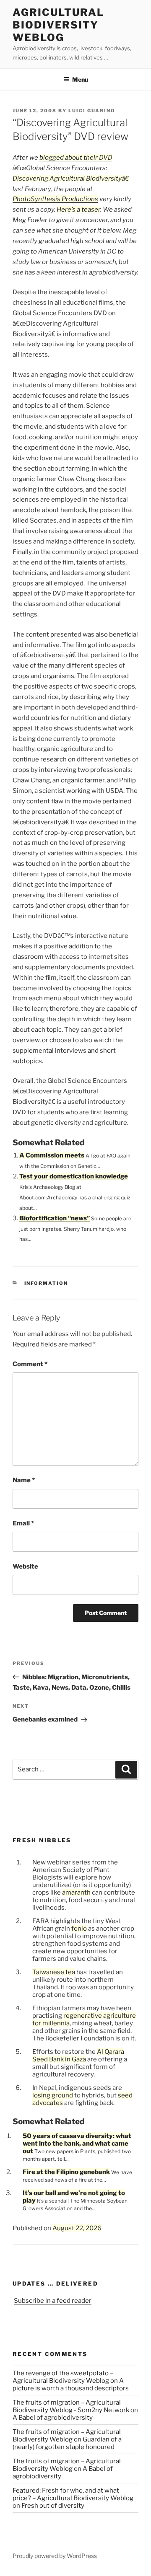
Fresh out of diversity (53, 2506)
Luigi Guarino (92, 111)
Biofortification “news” (55, 1218)
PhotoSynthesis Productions (55, 199)
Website (25, 1566)
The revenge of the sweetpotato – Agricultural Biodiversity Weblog (63, 2377)
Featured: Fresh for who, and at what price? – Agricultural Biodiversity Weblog (73, 2494)
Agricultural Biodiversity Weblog (58, 25)
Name (24, 1480)
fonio (79, 1929)
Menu (80, 79)
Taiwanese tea (54, 1972)
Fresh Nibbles (42, 1840)
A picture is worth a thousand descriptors (71, 2384)
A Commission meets (52, 1155)
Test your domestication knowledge (74, 1176)
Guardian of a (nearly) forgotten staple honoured (67, 2443)
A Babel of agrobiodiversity (53, 2418)
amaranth (76, 1893)
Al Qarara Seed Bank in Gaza (78, 2056)
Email (23, 1523)
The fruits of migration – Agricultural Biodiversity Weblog (67, 2436)
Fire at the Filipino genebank (66, 2172)
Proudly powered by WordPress (55, 2556)
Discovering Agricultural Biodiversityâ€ (71, 179)
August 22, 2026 (77, 2228)
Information (46, 1283)
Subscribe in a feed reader (53, 2301)
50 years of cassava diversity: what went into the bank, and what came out (77, 2144)
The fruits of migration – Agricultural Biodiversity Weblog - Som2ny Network (71, 2406)
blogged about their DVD (76, 158)
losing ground (53, 2095)
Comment (30, 1364)
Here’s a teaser (78, 210)
